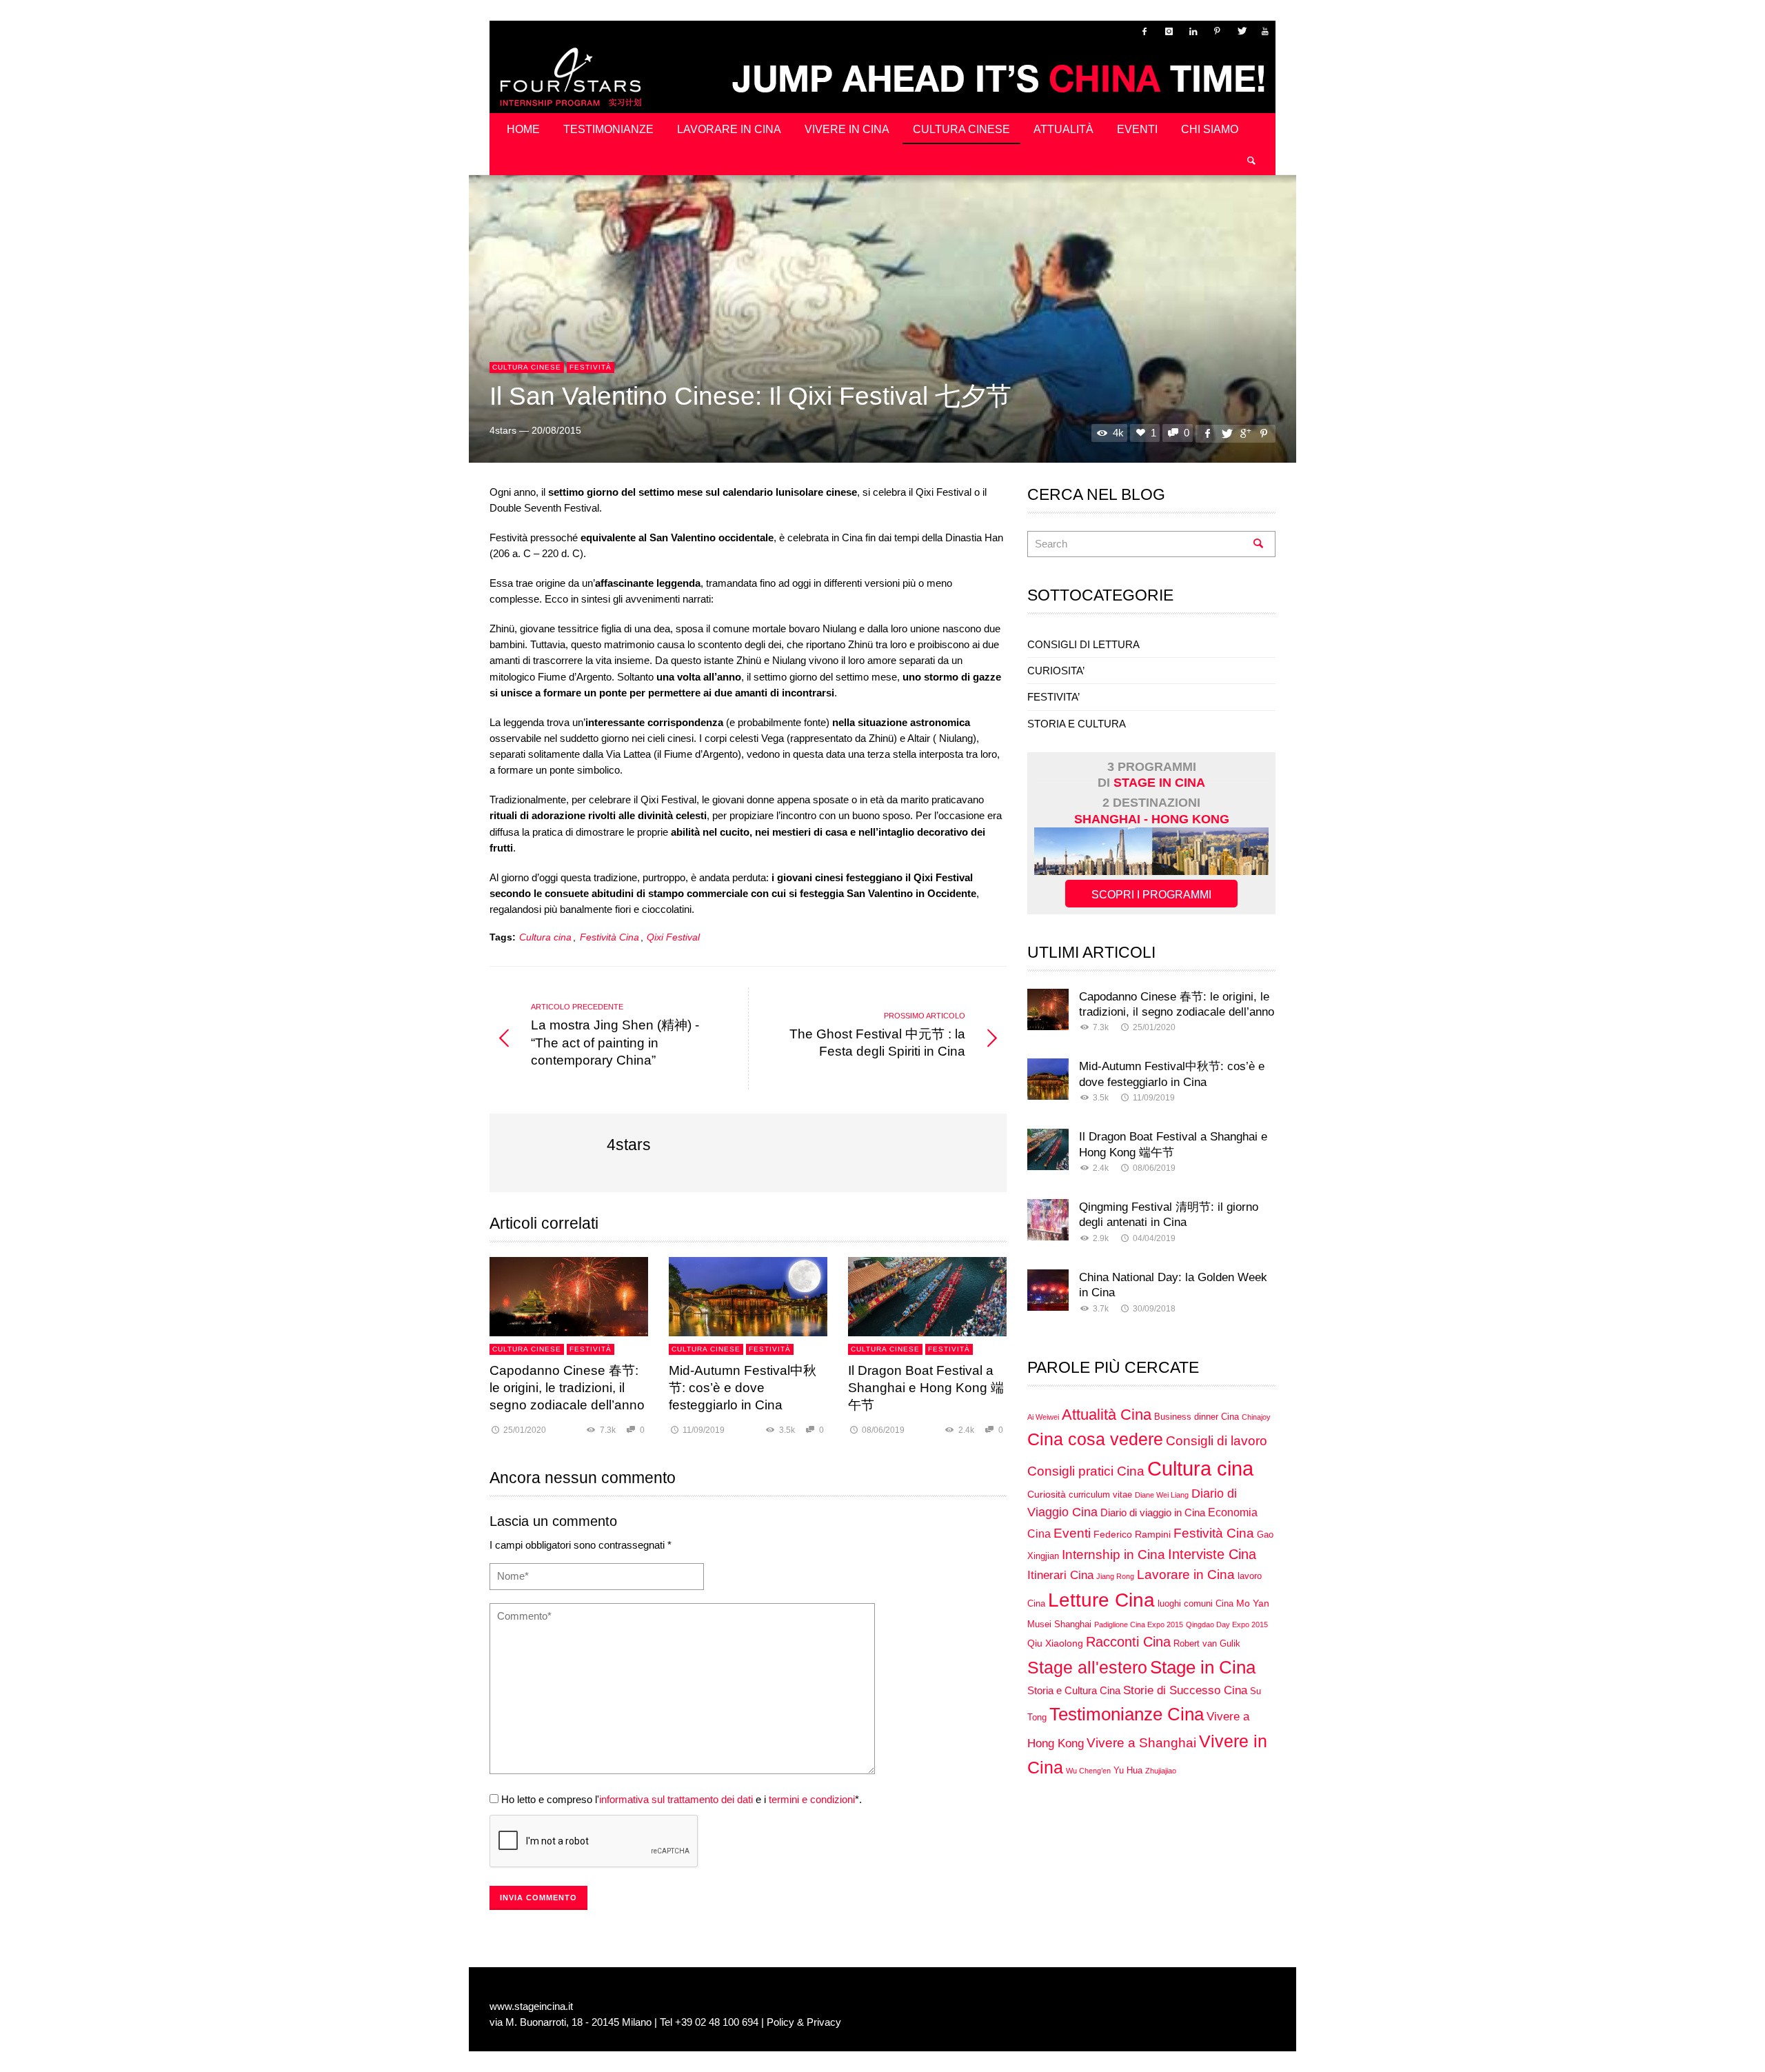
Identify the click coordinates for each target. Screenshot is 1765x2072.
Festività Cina (609, 937)
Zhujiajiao (1161, 1771)
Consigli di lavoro (1217, 1441)
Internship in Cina (1113, 1555)
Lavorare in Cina (1186, 1575)
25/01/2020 (525, 1430)
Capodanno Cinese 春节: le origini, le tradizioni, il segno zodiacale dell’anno (567, 1388)
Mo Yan (1253, 1603)
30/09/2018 (1154, 1309)
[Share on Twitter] (1226, 433)
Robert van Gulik (1207, 1644)
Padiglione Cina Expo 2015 (1139, 1625)
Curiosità (1047, 1494)
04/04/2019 (1154, 1238)
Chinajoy (1256, 1417)
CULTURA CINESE (527, 367)
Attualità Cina (1107, 1415)
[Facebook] (1144, 31)
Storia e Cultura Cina (1074, 1690)
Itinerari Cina (1060, 1575)
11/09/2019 (704, 1430)
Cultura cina (545, 937)
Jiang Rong (1115, 1576)
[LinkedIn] (1193, 31)
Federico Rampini (1132, 1534)
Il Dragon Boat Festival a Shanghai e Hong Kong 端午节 (926, 1388)
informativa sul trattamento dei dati (676, 1799)
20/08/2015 (556, 431)
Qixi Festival (673, 937)
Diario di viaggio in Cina (1153, 1512)
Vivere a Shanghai (1141, 1743)
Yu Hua (1128, 1771)
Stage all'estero (1087, 1668)
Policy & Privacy (804, 2022)
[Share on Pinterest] (1264, 433)
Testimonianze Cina (1127, 1714)
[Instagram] (1169, 31)
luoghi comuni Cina (1196, 1604)
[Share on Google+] (1245, 433)
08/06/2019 (883, 1430)
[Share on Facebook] (1207, 433)
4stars (503, 431)
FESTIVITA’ (1053, 697)
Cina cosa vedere (1095, 1439)
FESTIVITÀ (591, 367)
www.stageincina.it (531, 2006)
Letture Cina (1101, 1600)
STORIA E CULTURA (1077, 724)
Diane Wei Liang (1162, 1495)
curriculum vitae (1100, 1495)
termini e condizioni (812, 1799)
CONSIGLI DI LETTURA (1083, 644)
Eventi (1072, 1533)
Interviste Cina (1212, 1554)
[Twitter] (1241, 31)
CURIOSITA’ (1056, 671)
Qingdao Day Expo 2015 (1227, 1625)
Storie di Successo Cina (1185, 1690)
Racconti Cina (1128, 1642)
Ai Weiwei (1043, 1417)
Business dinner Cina (1197, 1417)
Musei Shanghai (1059, 1625)
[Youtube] (1265, 31)
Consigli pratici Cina (1086, 1471)
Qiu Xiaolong (1055, 1643)
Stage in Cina (1203, 1667)
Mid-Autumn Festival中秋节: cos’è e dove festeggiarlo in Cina (743, 1388)
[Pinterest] (1217, 31)
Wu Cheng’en (1088, 1771)
